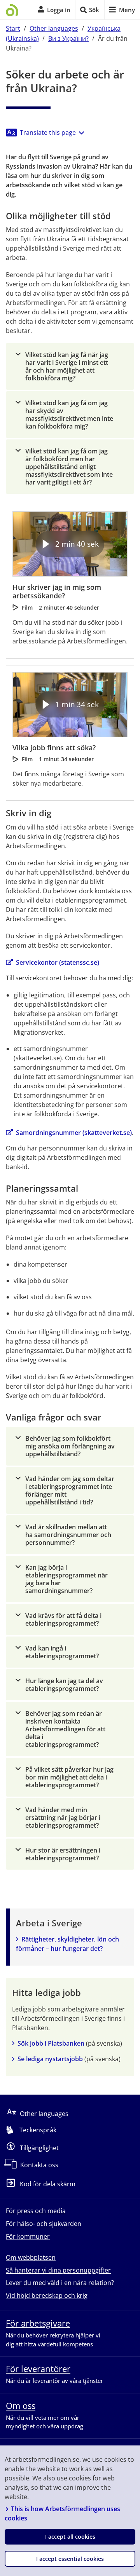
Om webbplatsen (31, 2257)
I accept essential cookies (70, 2559)
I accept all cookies (70, 2537)
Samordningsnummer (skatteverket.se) (74, 1133)
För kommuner (28, 2236)
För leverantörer (38, 2369)
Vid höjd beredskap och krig (47, 2295)
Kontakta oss (39, 2165)
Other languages (54, 28)
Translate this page (48, 132)
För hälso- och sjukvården (44, 2224)
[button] (70, 366)
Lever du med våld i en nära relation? (60, 2283)
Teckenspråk (38, 2130)
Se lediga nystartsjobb (50, 2059)
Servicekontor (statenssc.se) (58, 962)
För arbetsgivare (38, 2323)
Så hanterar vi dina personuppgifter (58, 2270)
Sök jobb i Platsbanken (51, 2043)
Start (13, 28)
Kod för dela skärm (48, 2184)
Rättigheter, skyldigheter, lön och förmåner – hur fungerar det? (68, 1944)
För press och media (36, 2211)
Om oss (21, 2405)
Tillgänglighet (39, 2147)
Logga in (59, 10)
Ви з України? (68, 38)
